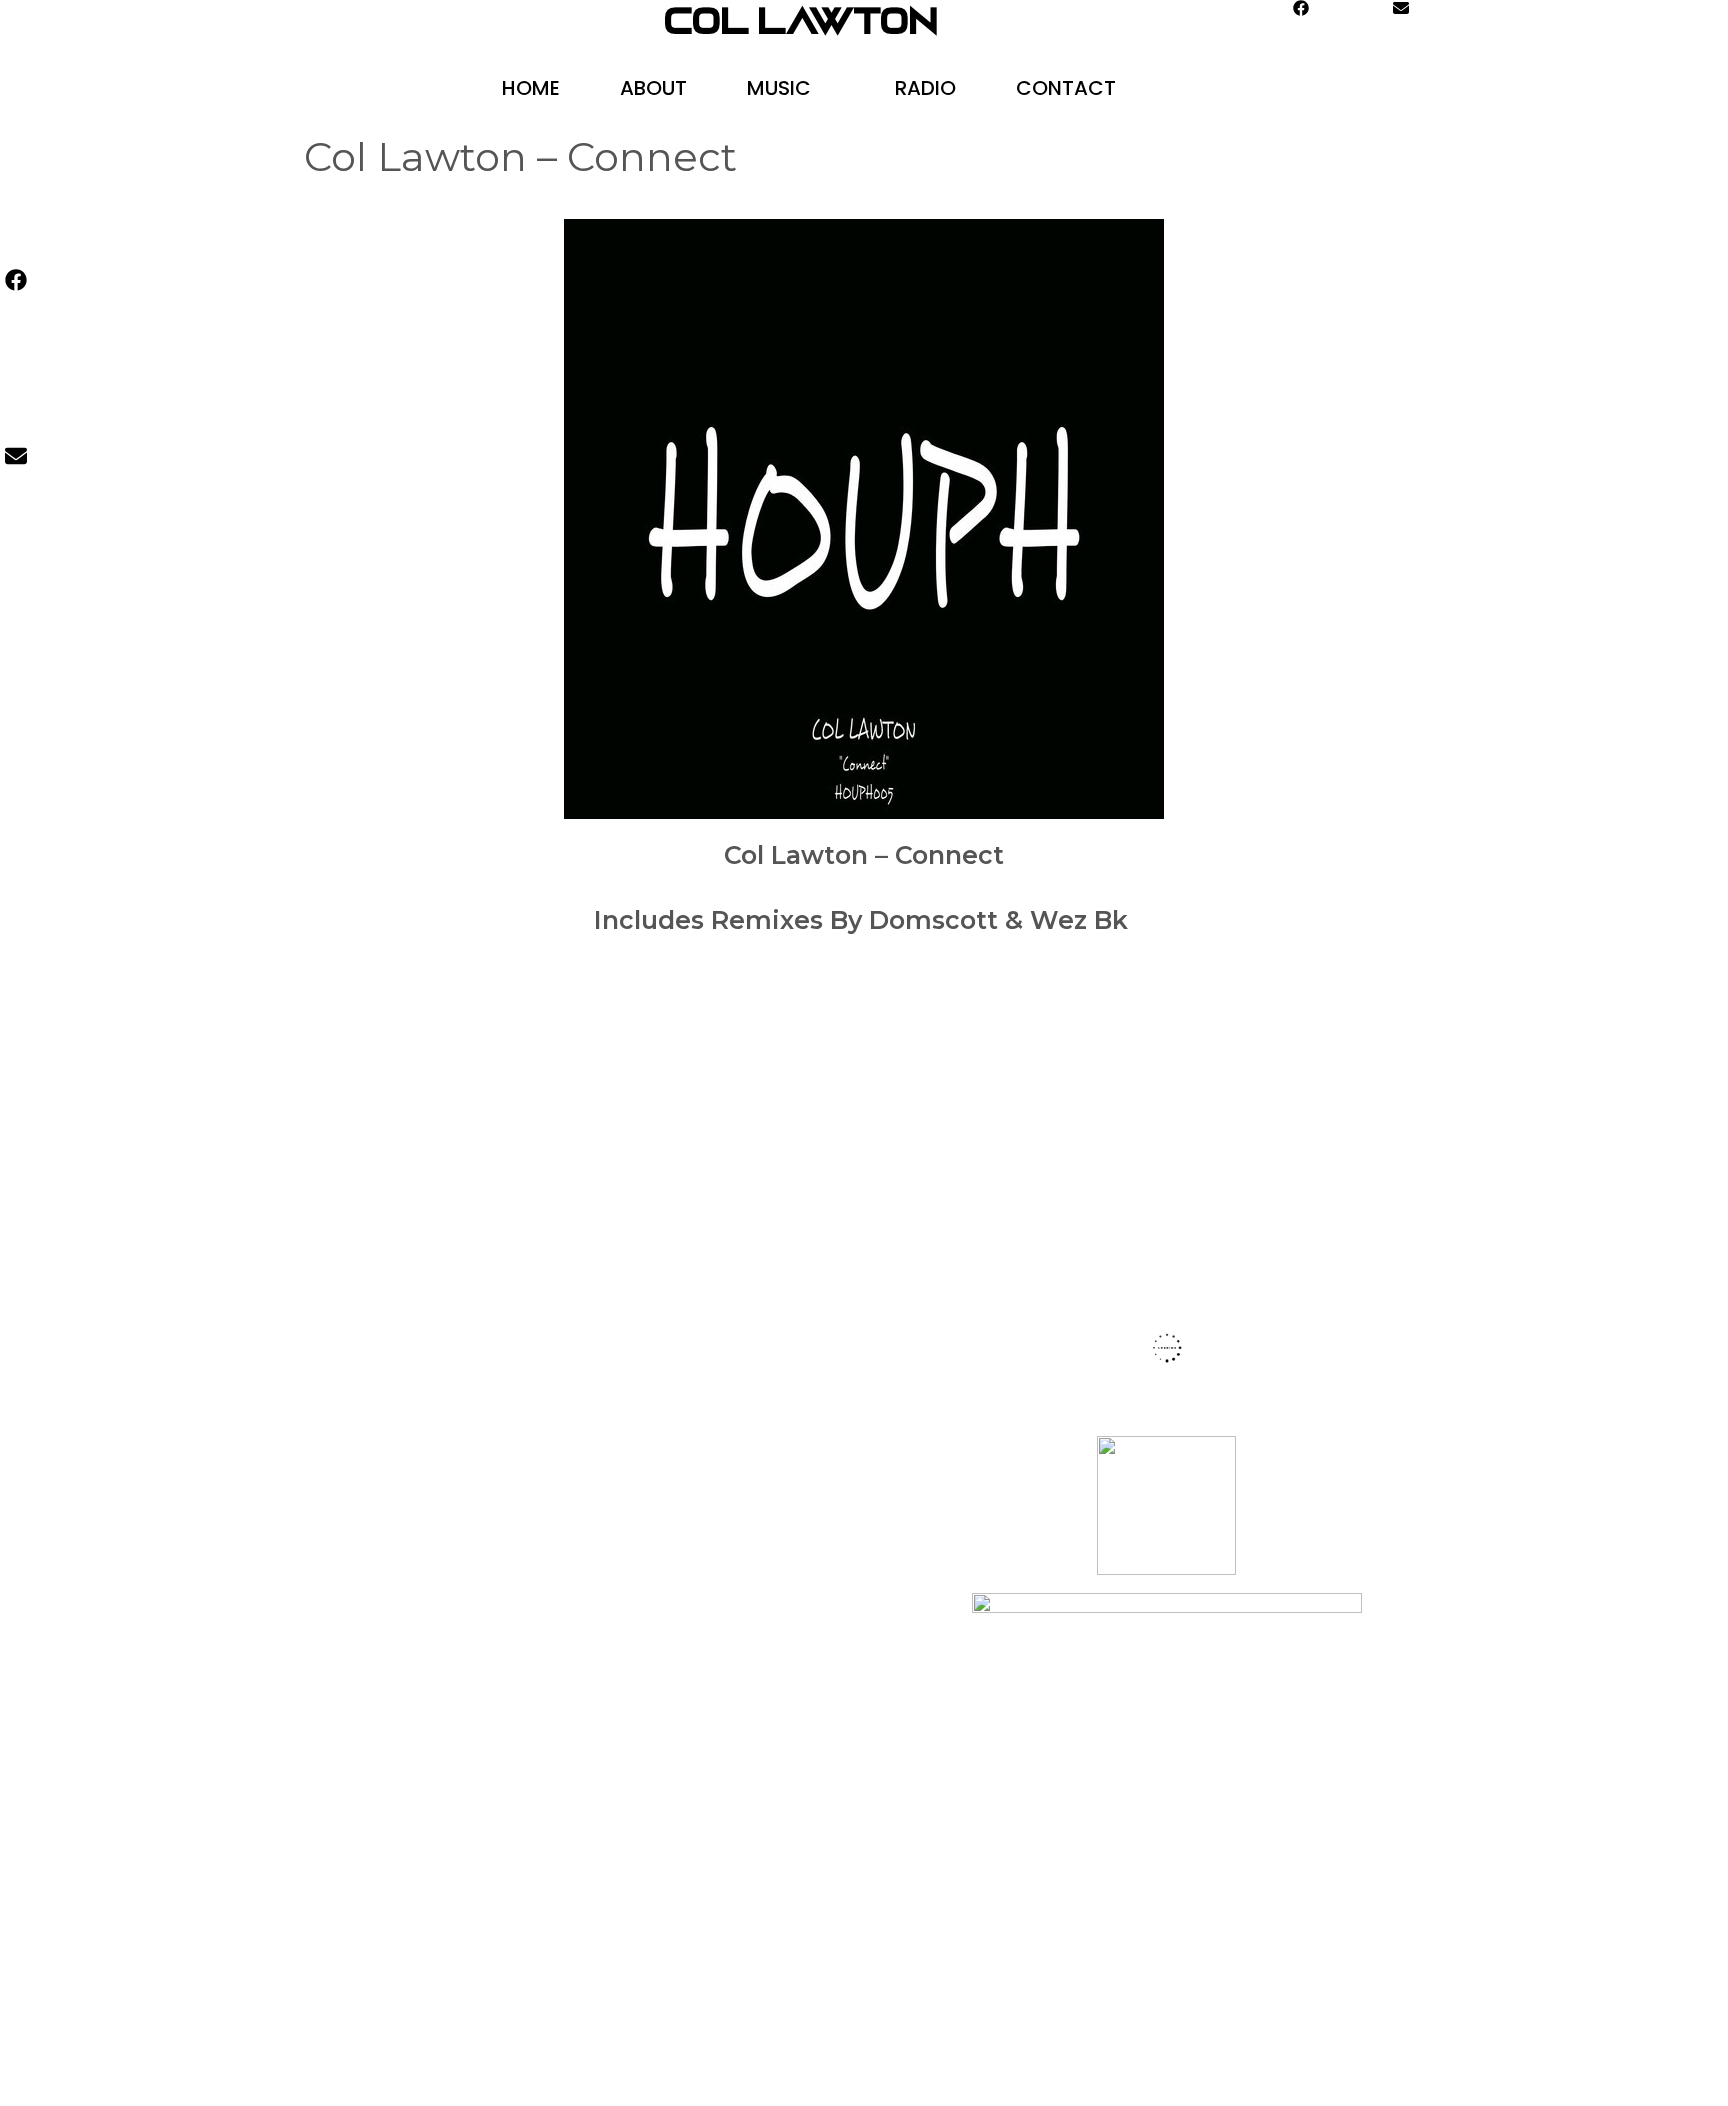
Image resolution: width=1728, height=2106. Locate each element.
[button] (838, 88)
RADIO (925, 88)
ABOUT (653, 88)
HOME (531, 88)
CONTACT (1066, 88)
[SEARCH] (1213, 88)
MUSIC (779, 88)
